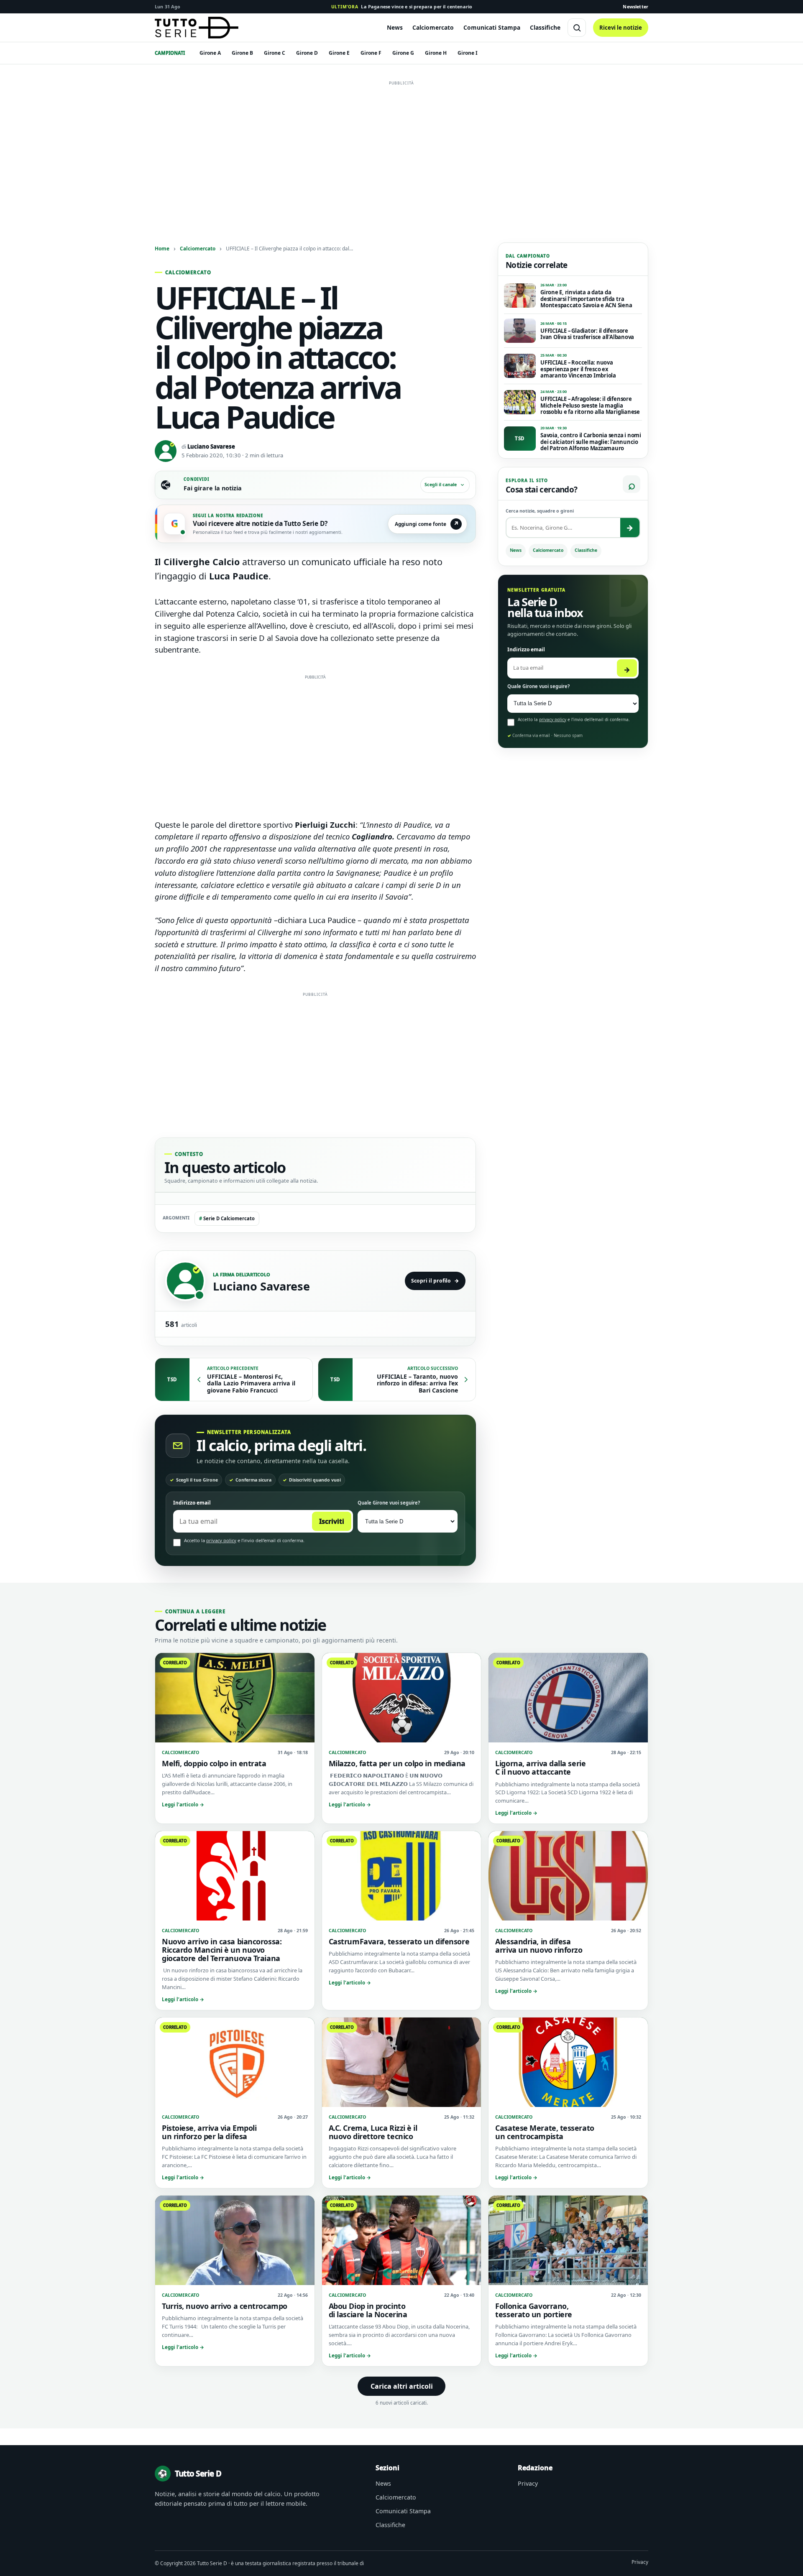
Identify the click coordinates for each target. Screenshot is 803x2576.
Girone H (436, 53)
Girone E (339, 53)
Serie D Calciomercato (227, 1218)
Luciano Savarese (211, 446)
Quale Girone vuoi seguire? (389, 1503)
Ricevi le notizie (621, 28)
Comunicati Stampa (492, 27)
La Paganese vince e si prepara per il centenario (402, 6)
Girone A (210, 53)
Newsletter (635, 6)
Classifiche (545, 27)
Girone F (371, 53)
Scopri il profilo (435, 1281)
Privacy (528, 2483)
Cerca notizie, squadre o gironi (540, 511)
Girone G (403, 53)
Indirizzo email (192, 1503)
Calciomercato (433, 27)
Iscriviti (332, 1521)
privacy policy (221, 1540)
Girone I (468, 53)
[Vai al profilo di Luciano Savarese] (185, 1281)
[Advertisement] (401, 148)
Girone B (242, 53)
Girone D (307, 53)
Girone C (275, 53)
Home (162, 248)
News (395, 27)
